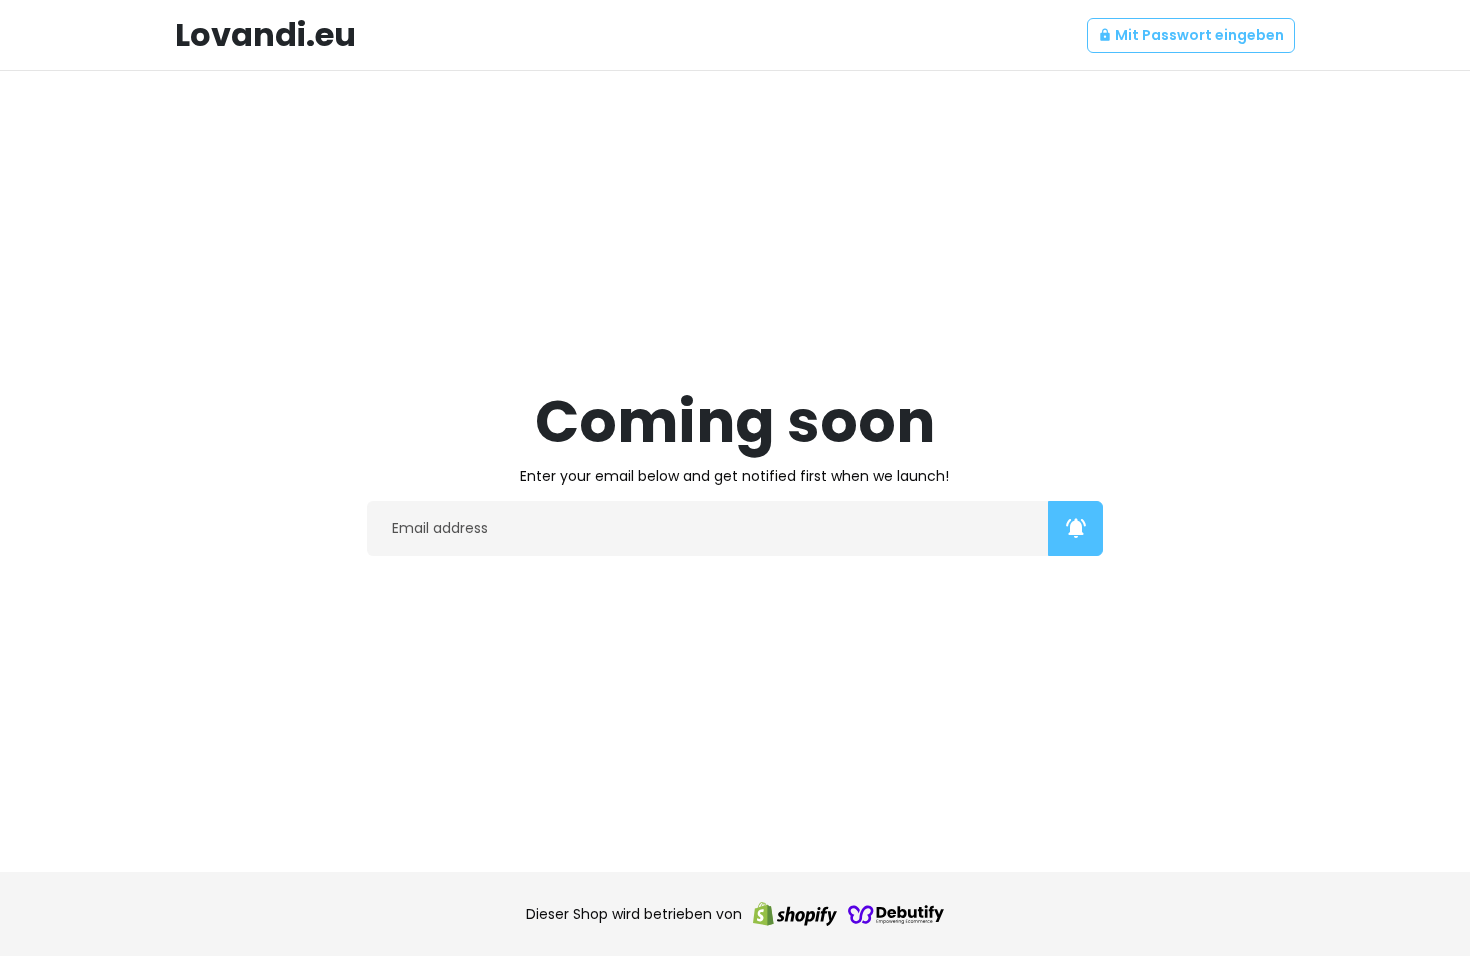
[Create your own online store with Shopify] (795, 914)
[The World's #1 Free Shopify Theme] (896, 914)
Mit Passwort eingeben (1191, 35)
